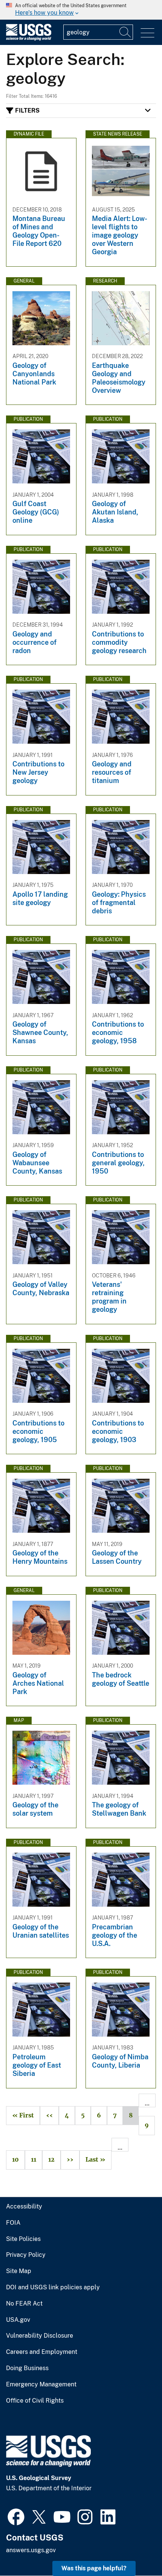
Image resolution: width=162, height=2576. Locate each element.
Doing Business (27, 2368)
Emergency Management (41, 2384)
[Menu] (147, 33)
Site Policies (23, 2239)
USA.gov (18, 2320)
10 (12, 2160)
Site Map (19, 2271)
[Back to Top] (135, 2549)
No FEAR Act (24, 2304)
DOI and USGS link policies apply (53, 2287)
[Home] (29, 39)
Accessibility (24, 2207)
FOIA (13, 2223)
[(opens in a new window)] (16, 2516)
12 (48, 2160)
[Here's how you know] (81, 10)
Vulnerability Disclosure (40, 2336)
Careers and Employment (42, 2352)
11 (31, 2160)
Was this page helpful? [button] (94, 2568)
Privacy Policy (26, 2255)
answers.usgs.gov (31, 2550)
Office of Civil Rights (35, 2401)
